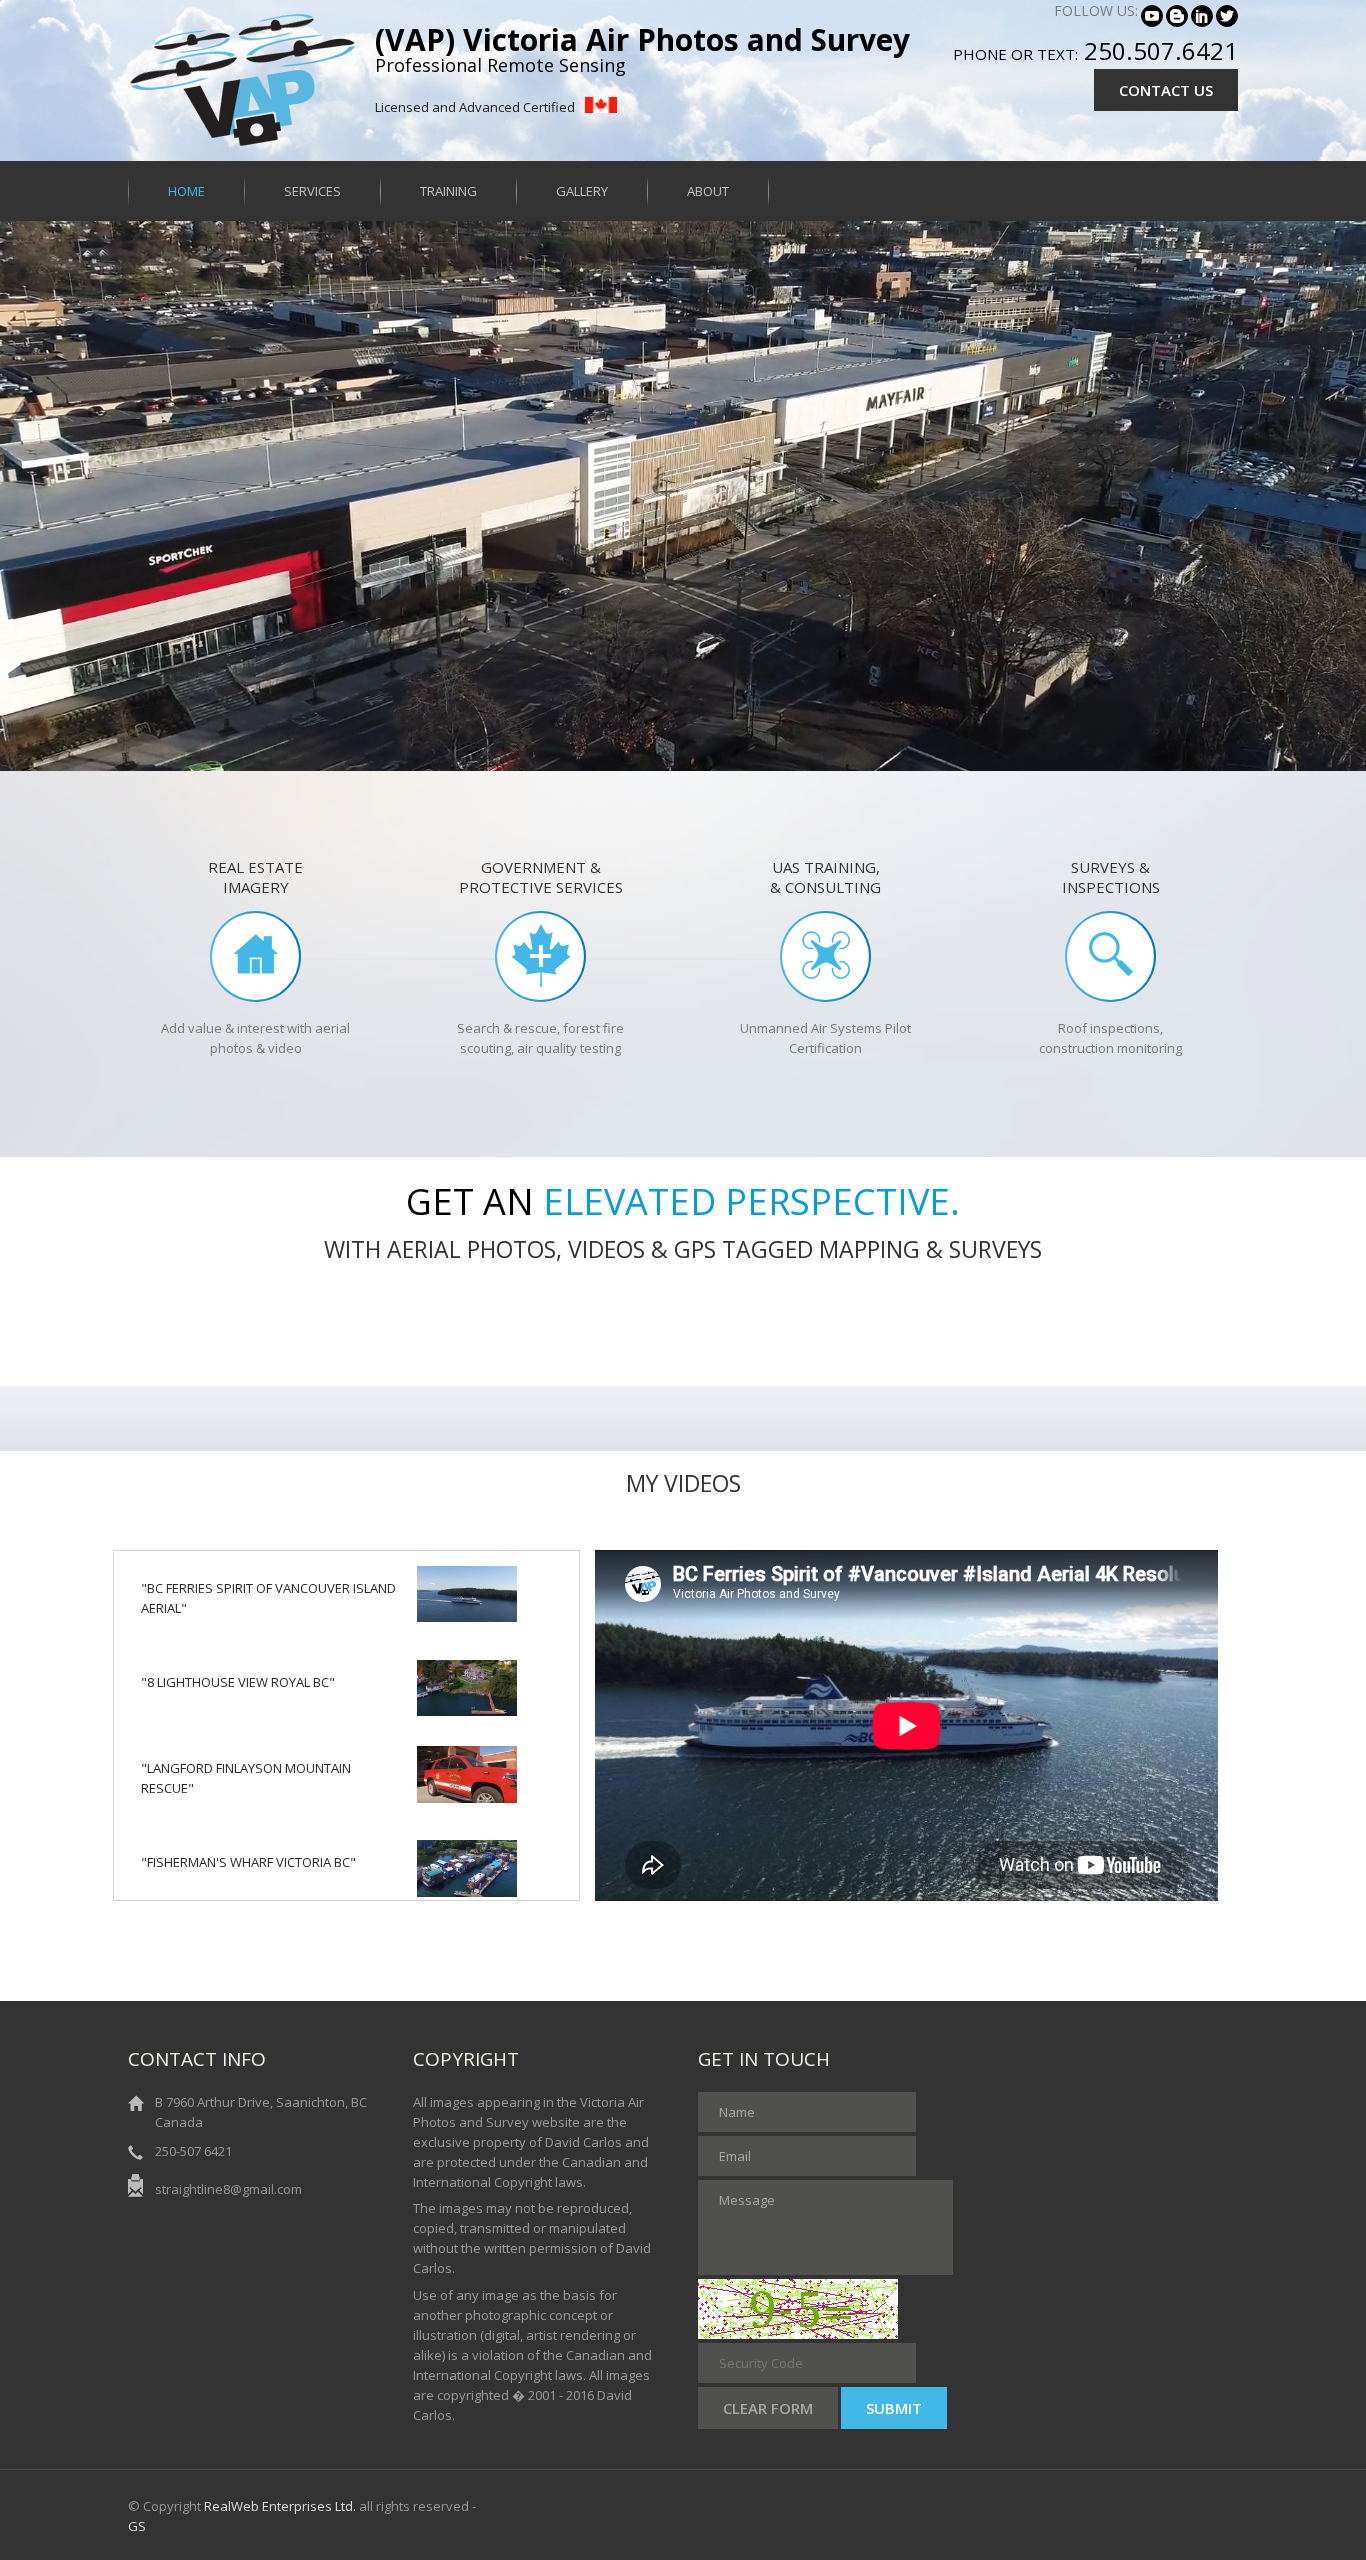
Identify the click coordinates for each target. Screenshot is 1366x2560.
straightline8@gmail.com (228, 2189)
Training (448, 191)
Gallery (582, 191)
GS (137, 2526)
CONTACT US (1166, 90)
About (708, 191)
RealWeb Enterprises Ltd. (280, 2506)
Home (186, 191)
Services (312, 191)
